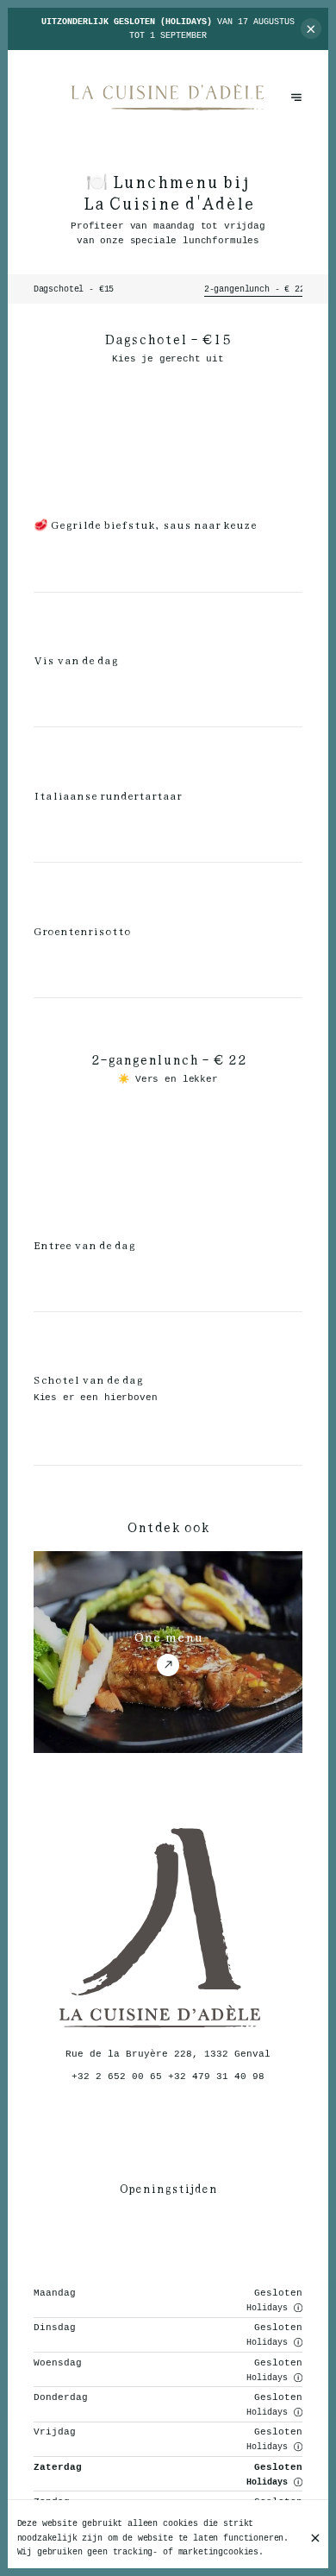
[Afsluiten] (315, 2538)
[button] (298, 2308)
